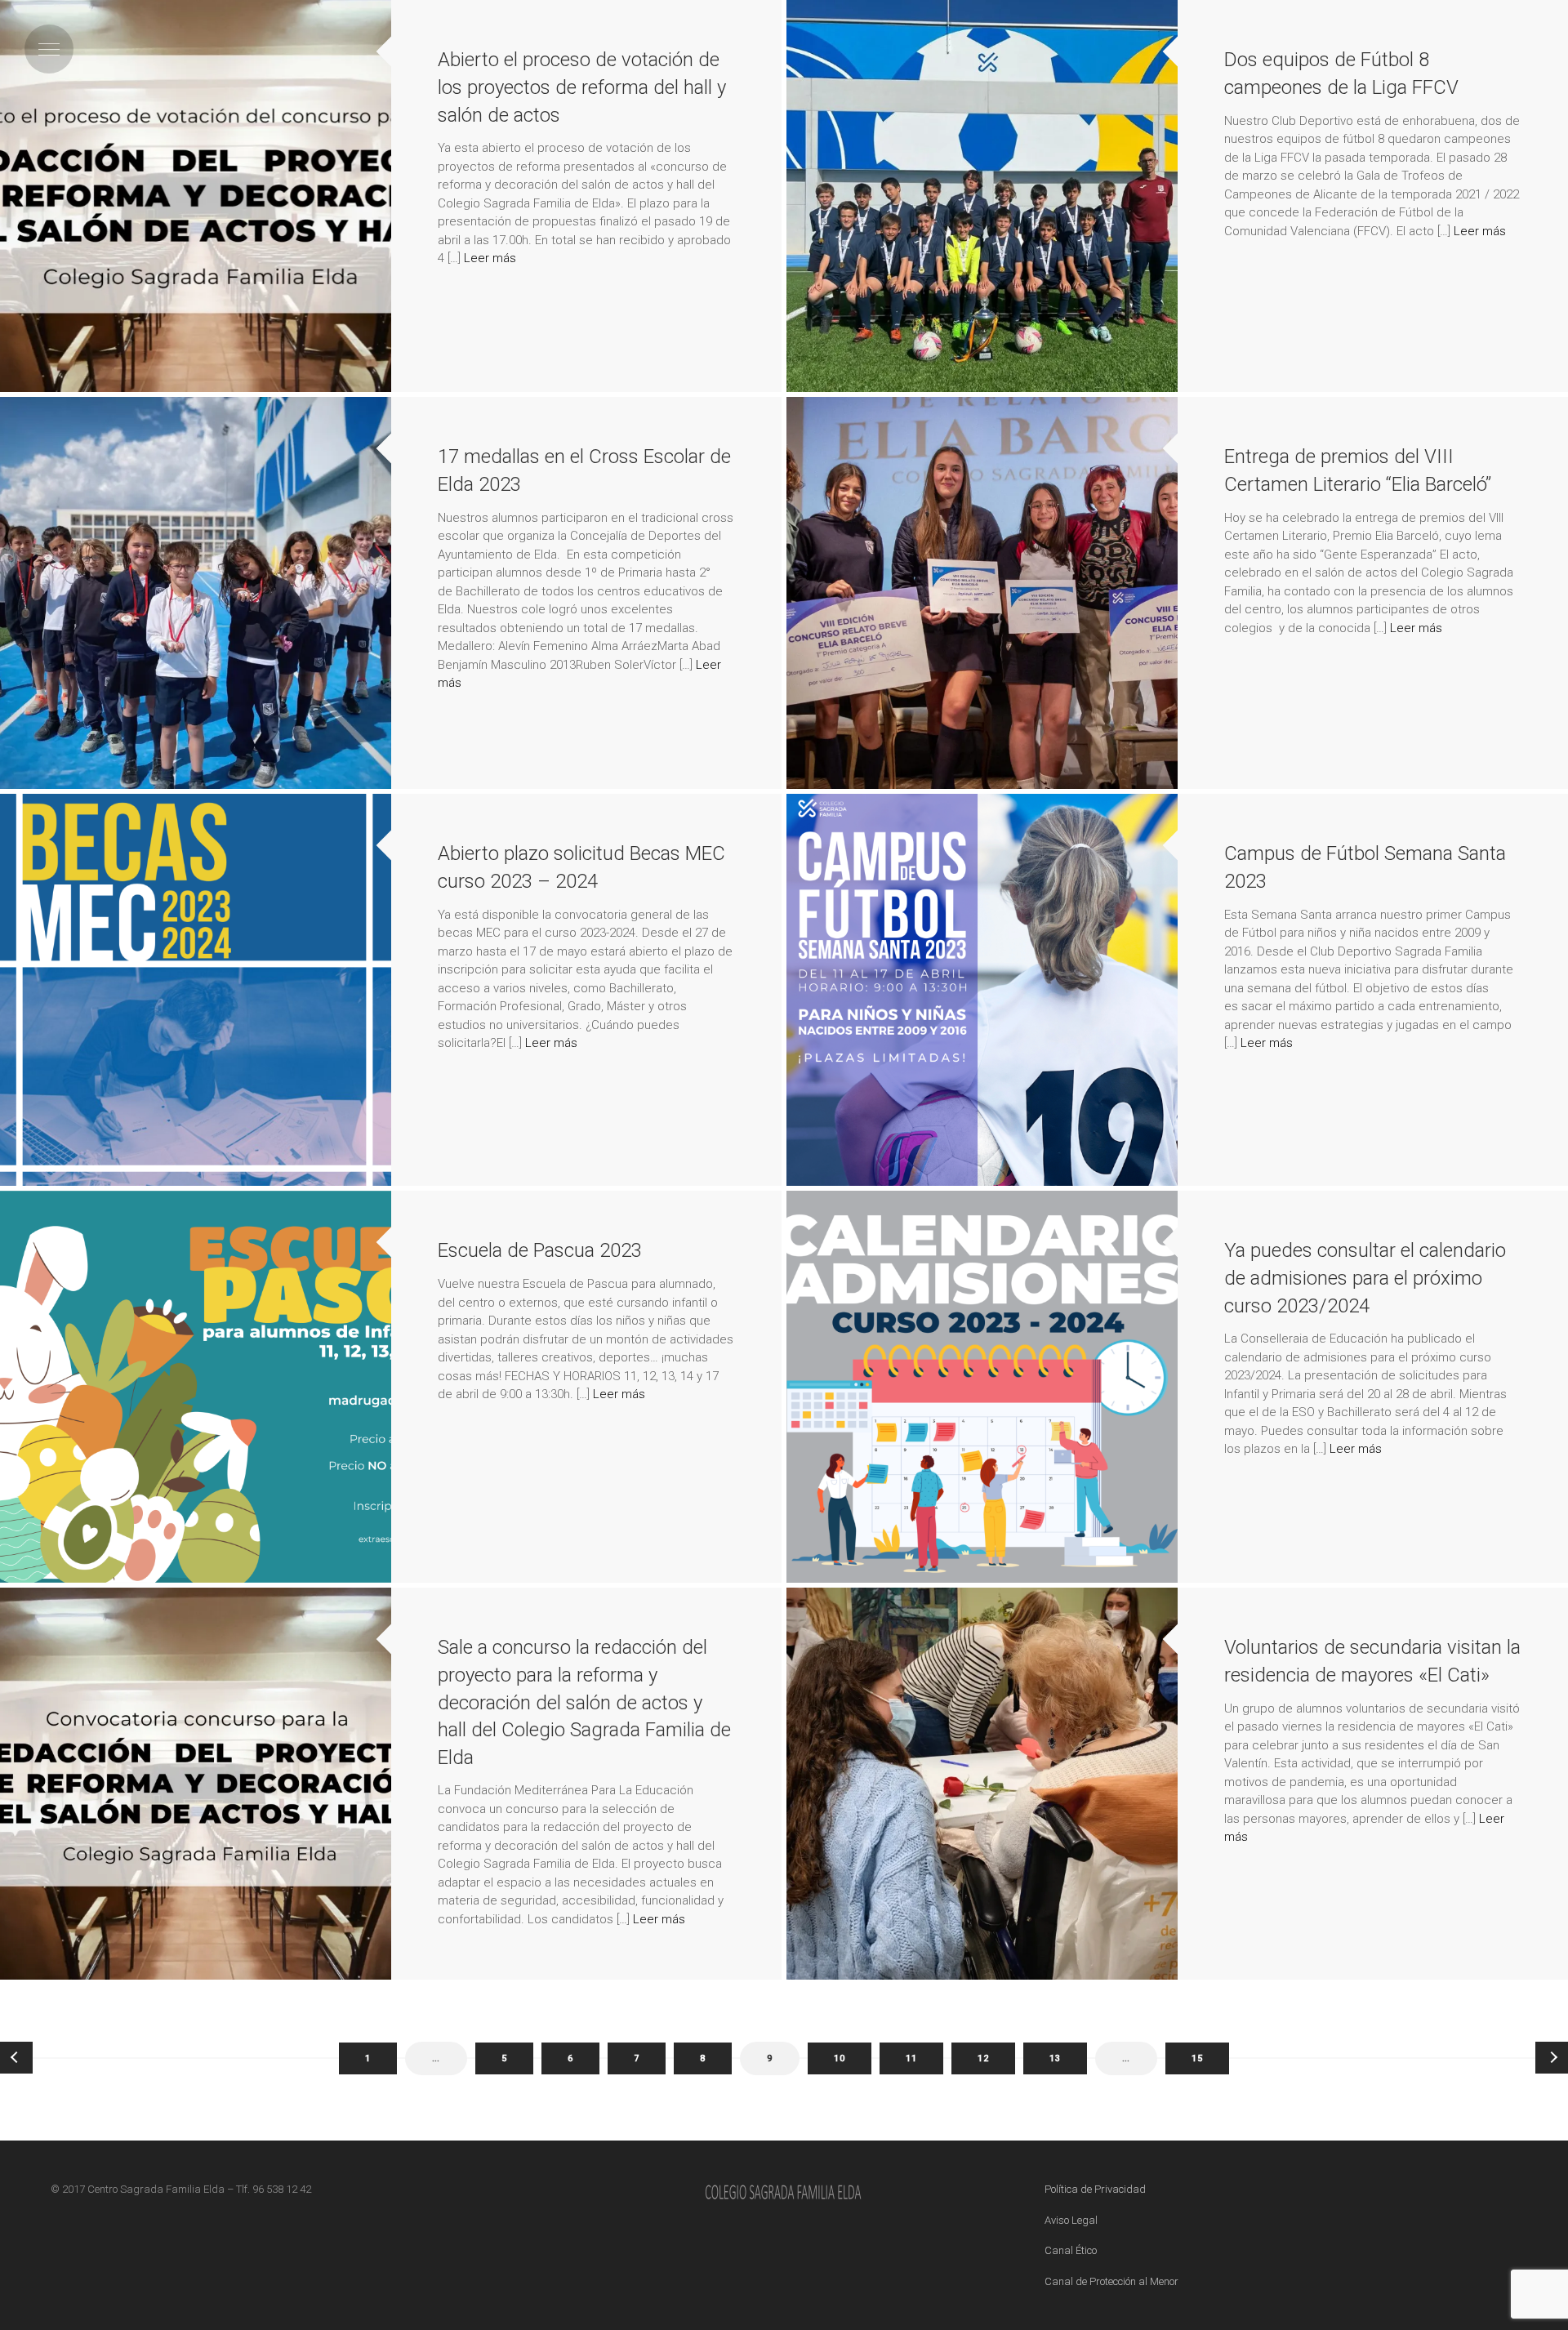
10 (840, 2058)
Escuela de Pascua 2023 (540, 1250)
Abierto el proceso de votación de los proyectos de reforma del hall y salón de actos (582, 87)
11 (911, 2058)
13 (1055, 2058)
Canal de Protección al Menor (1111, 2281)
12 (983, 2058)
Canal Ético (1071, 2250)
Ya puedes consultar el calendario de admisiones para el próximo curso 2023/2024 (1365, 1278)
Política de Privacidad (1095, 2189)
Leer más (490, 258)
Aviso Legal (1071, 2220)
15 (1197, 2058)
